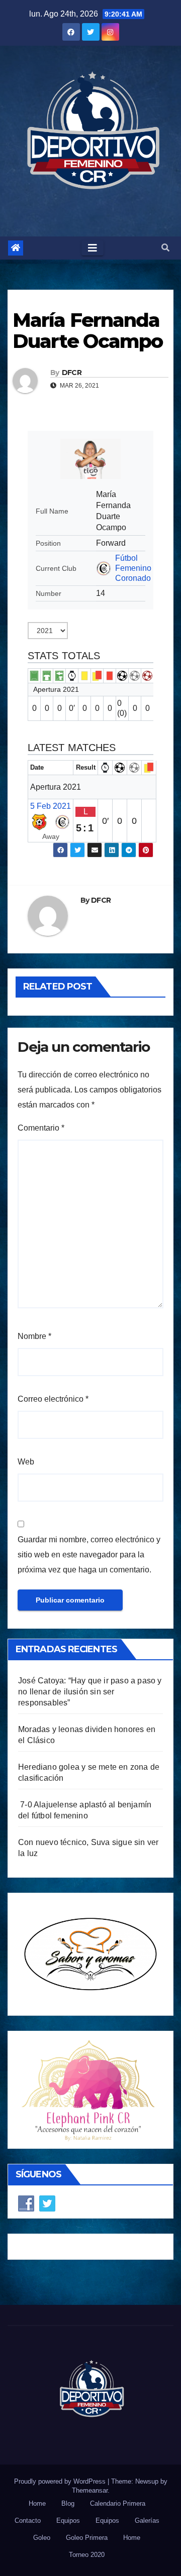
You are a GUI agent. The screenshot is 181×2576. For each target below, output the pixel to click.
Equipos (68, 2521)
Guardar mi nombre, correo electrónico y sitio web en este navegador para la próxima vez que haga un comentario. (89, 1555)
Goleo (42, 2538)
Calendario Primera (118, 2503)
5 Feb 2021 (51, 806)
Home (37, 2503)
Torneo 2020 (87, 2555)
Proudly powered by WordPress (61, 2481)
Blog (68, 2503)
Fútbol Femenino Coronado (133, 568)
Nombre (34, 1336)
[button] (165, 248)
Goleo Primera (87, 2538)
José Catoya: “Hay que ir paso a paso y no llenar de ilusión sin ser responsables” (90, 1692)
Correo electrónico (53, 1399)
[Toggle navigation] (93, 248)
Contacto (28, 2521)
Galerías (147, 2521)
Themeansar (90, 2490)
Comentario (41, 1128)
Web (26, 1462)
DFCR (72, 373)
